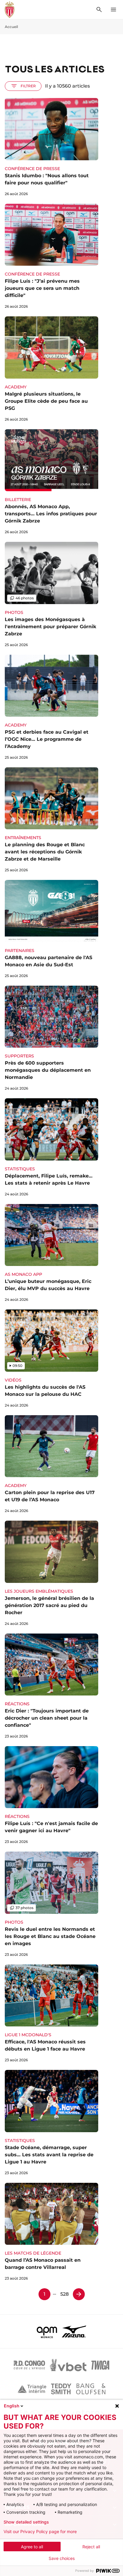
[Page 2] (79, 2294)
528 (64, 2294)
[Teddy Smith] (61, 2389)
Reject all (91, 2547)
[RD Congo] (29, 2365)
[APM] (47, 2331)
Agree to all (32, 2547)
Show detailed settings (26, 2522)
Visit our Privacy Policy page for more (40, 2532)
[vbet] (68, 2365)
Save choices (62, 2558)
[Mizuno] (74, 2331)
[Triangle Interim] (32, 2389)
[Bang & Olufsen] (91, 2389)
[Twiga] (100, 2365)
